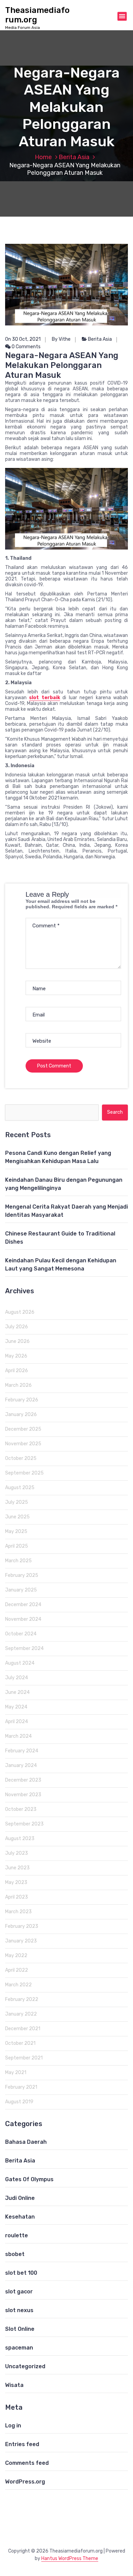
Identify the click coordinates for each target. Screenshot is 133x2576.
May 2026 (16, 1356)
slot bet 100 (21, 2273)
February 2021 (21, 2087)
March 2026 (18, 1385)
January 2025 (21, 1590)
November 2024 (23, 1619)
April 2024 (17, 1722)
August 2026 (20, 1312)
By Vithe (61, 339)
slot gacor (19, 2292)
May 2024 (16, 1707)
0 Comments (26, 347)
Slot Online (20, 2329)
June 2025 (17, 1517)
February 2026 (22, 1400)
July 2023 (17, 1853)
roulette (17, 2235)
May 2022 (16, 1956)
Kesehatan (20, 2217)
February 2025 (22, 1575)
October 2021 (20, 2043)
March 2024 (18, 1736)
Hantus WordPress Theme (70, 2558)
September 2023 (24, 1824)
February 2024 (22, 1751)
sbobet (15, 2254)
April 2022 (17, 1970)
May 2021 (16, 2073)
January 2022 (21, 2014)
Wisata (14, 2385)
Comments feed (27, 2463)
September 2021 (24, 2058)
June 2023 (17, 1868)
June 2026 (17, 1341)
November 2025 (23, 1444)
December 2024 (23, 1605)
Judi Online (20, 2198)
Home (43, 157)
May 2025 (16, 1531)
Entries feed (22, 2444)
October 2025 (21, 1458)
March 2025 (18, 1561)
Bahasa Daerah (26, 2142)
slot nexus (19, 2310)
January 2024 (21, 1765)
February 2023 (22, 1926)
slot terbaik (44, 698)
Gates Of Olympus (29, 2179)
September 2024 (24, 1648)
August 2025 (20, 1488)
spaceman (19, 2348)
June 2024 (17, 1692)
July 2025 (17, 1502)
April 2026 (17, 1371)
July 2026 (17, 1327)
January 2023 (21, 1941)
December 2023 (23, 1780)
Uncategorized (25, 2366)
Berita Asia (74, 157)
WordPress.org (25, 2482)
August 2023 (20, 1839)
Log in (13, 2426)
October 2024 (21, 1634)
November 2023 (23, 1795)
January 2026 (21, 1415)
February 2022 (22, 1999)
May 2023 (16, 1882)
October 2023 (21, 1809)
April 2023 (17, 1897)
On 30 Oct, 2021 (23, 339)
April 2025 (17, 1546)
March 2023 (18, 1912)
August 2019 (19, 2102)
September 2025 (24, 1473)
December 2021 (23, 2029)
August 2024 (20, 1663)
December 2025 (23, 1429)
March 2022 (18, 1985)
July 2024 (17, 1678)
